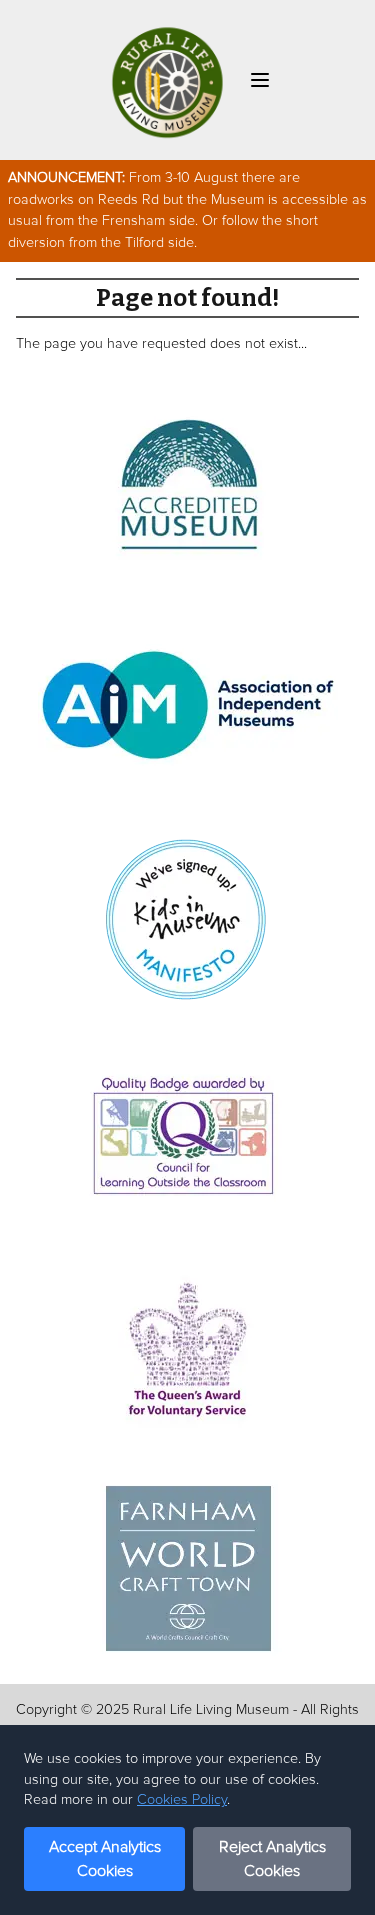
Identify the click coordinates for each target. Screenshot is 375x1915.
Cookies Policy (182, 1800)
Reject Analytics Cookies (272, 1859)
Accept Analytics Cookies (105, 1859)
